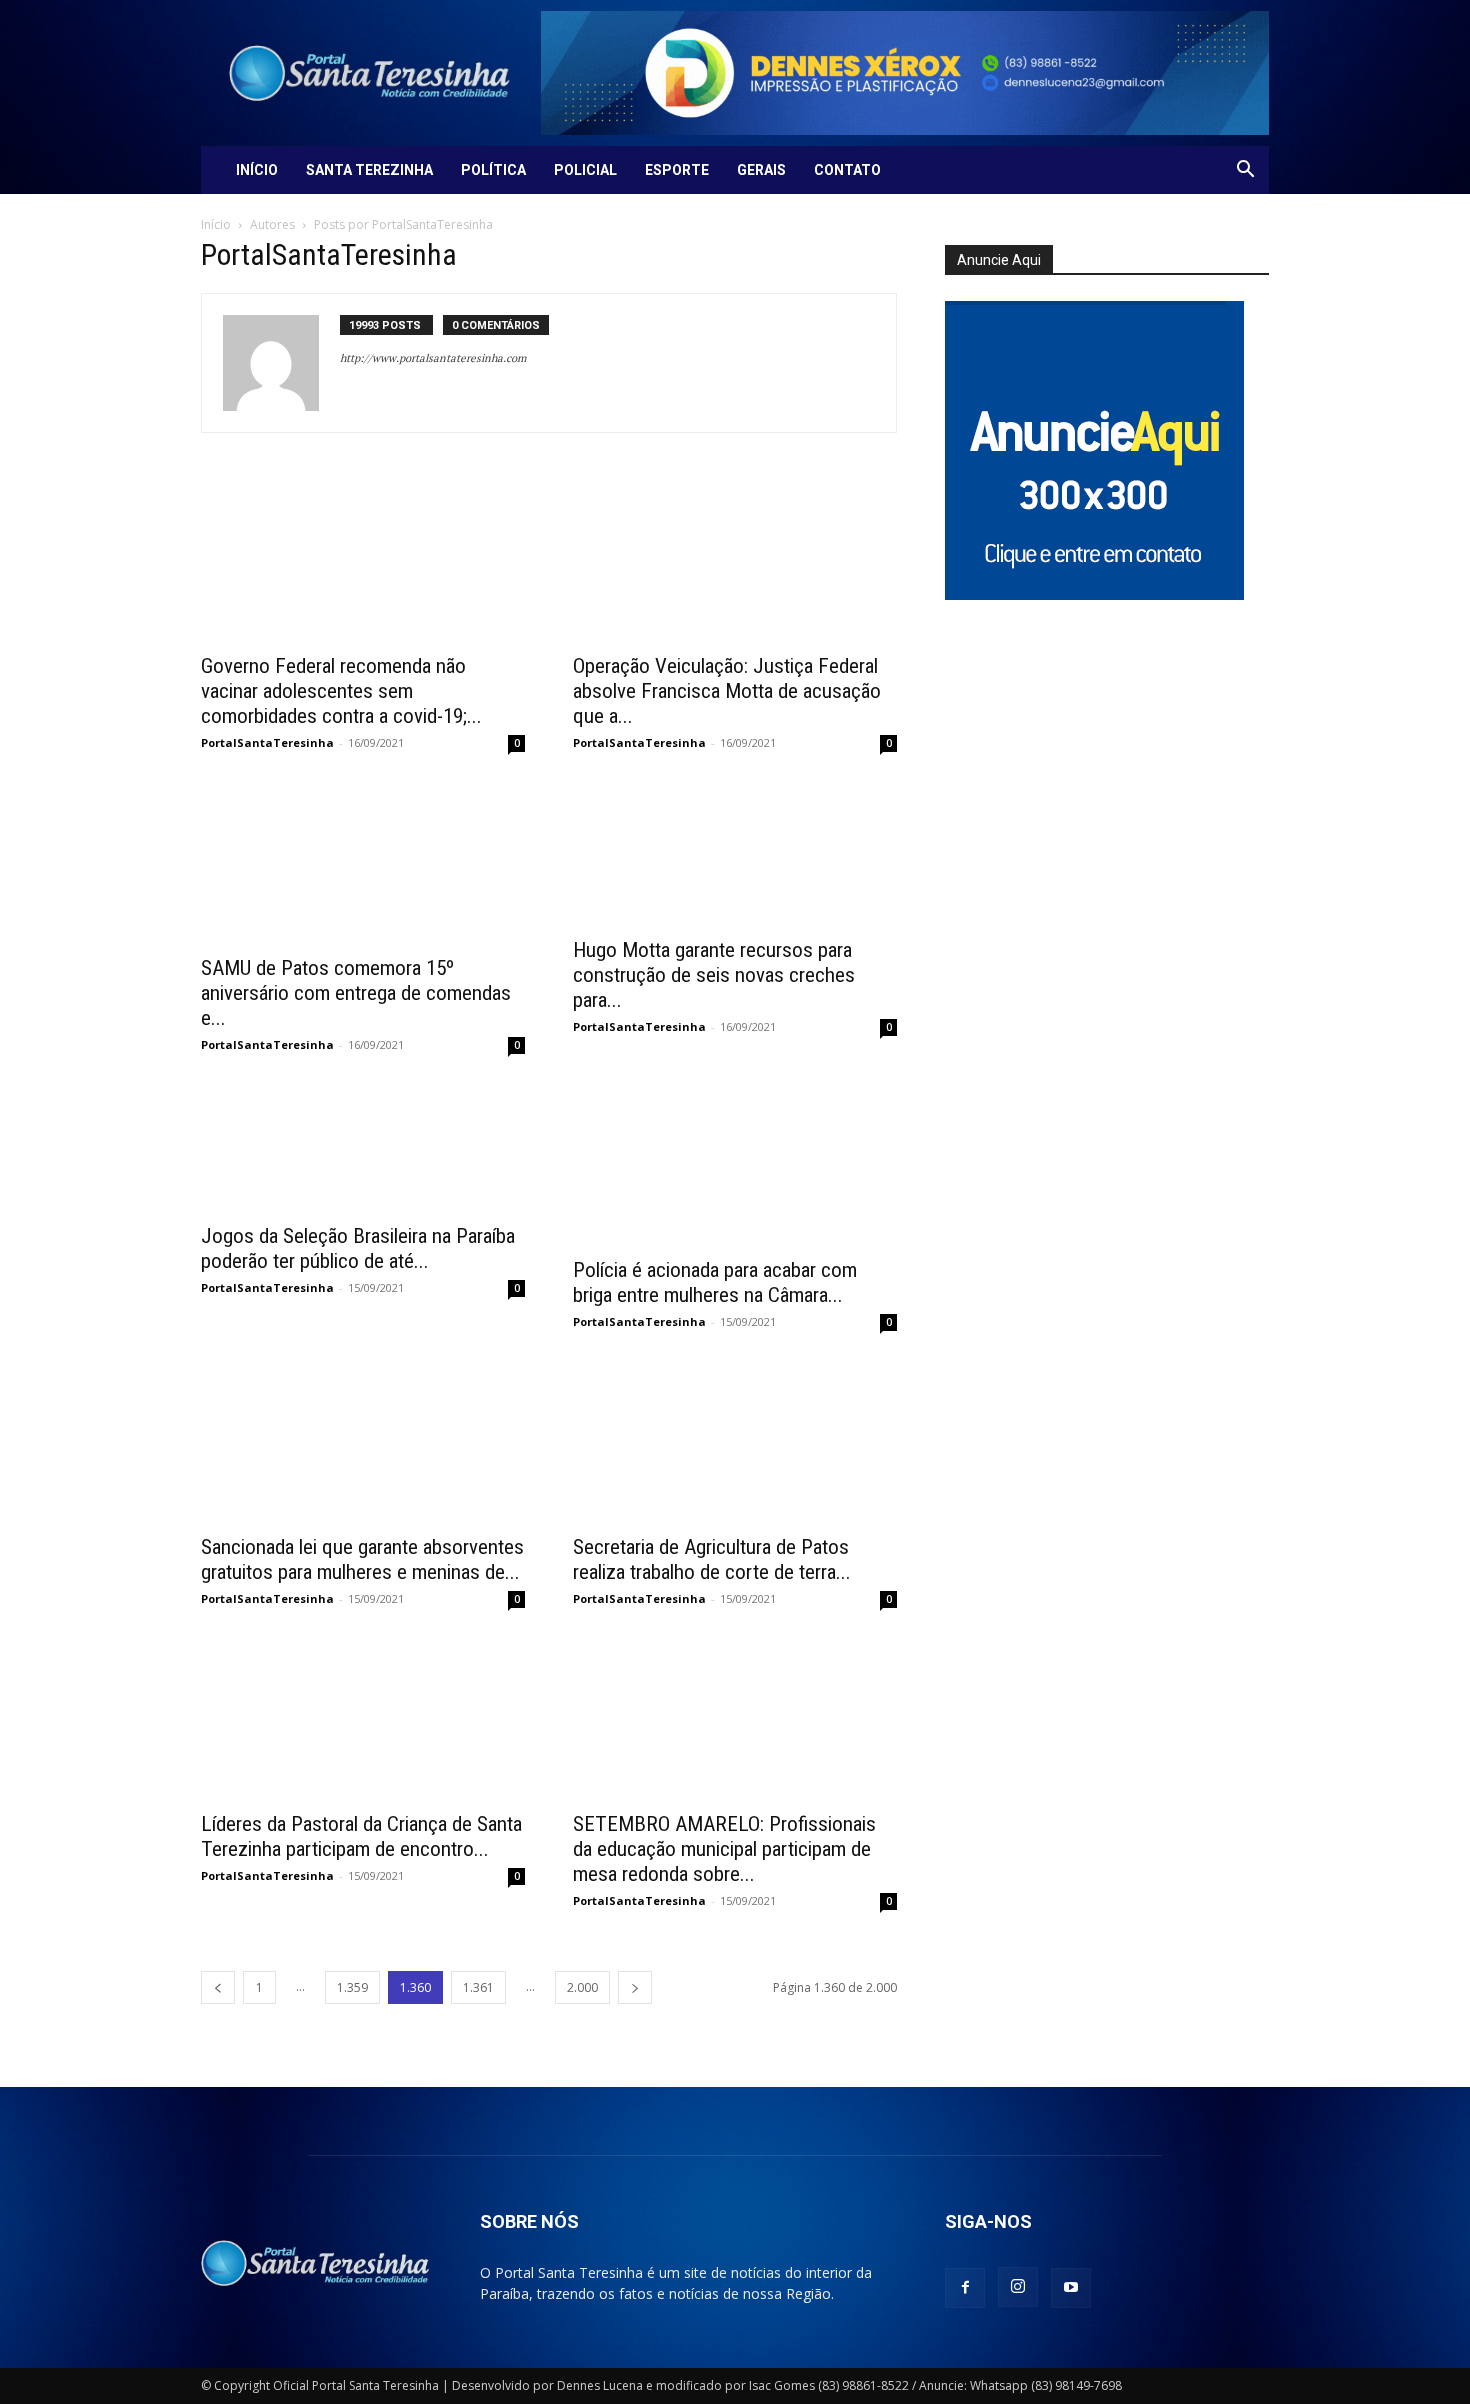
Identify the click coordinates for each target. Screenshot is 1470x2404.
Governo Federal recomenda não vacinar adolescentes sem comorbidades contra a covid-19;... (341, 691)
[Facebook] (965, 2288)
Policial (585, 170)
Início (257, 170)
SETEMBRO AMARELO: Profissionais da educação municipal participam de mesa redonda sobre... (724, 1849)
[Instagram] (1018, 2287)
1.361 (478, 1987)
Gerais (761, 170)
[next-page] (635, 1987)
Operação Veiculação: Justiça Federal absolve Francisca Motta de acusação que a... (727, 691)
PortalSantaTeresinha (267, 742)
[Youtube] (1071, 2288)
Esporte (677, 170)
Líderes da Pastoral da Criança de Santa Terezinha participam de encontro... (361, 1836)
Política (493, 170)
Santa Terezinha (369, 170)
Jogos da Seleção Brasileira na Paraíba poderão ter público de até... (358, 1248)
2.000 (582, 1987)
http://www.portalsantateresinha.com (433, 358)
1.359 (352, 1987)
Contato (847, 170)
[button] (1245, 171)
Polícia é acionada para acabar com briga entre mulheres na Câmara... (715, 1282)
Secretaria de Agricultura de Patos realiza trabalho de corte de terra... (712, 1559)
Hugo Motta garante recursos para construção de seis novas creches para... (714, 975)
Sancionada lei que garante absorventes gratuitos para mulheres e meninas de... (362, 1559)
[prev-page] (218, 1987)
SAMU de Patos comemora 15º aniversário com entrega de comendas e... (356, 993)
